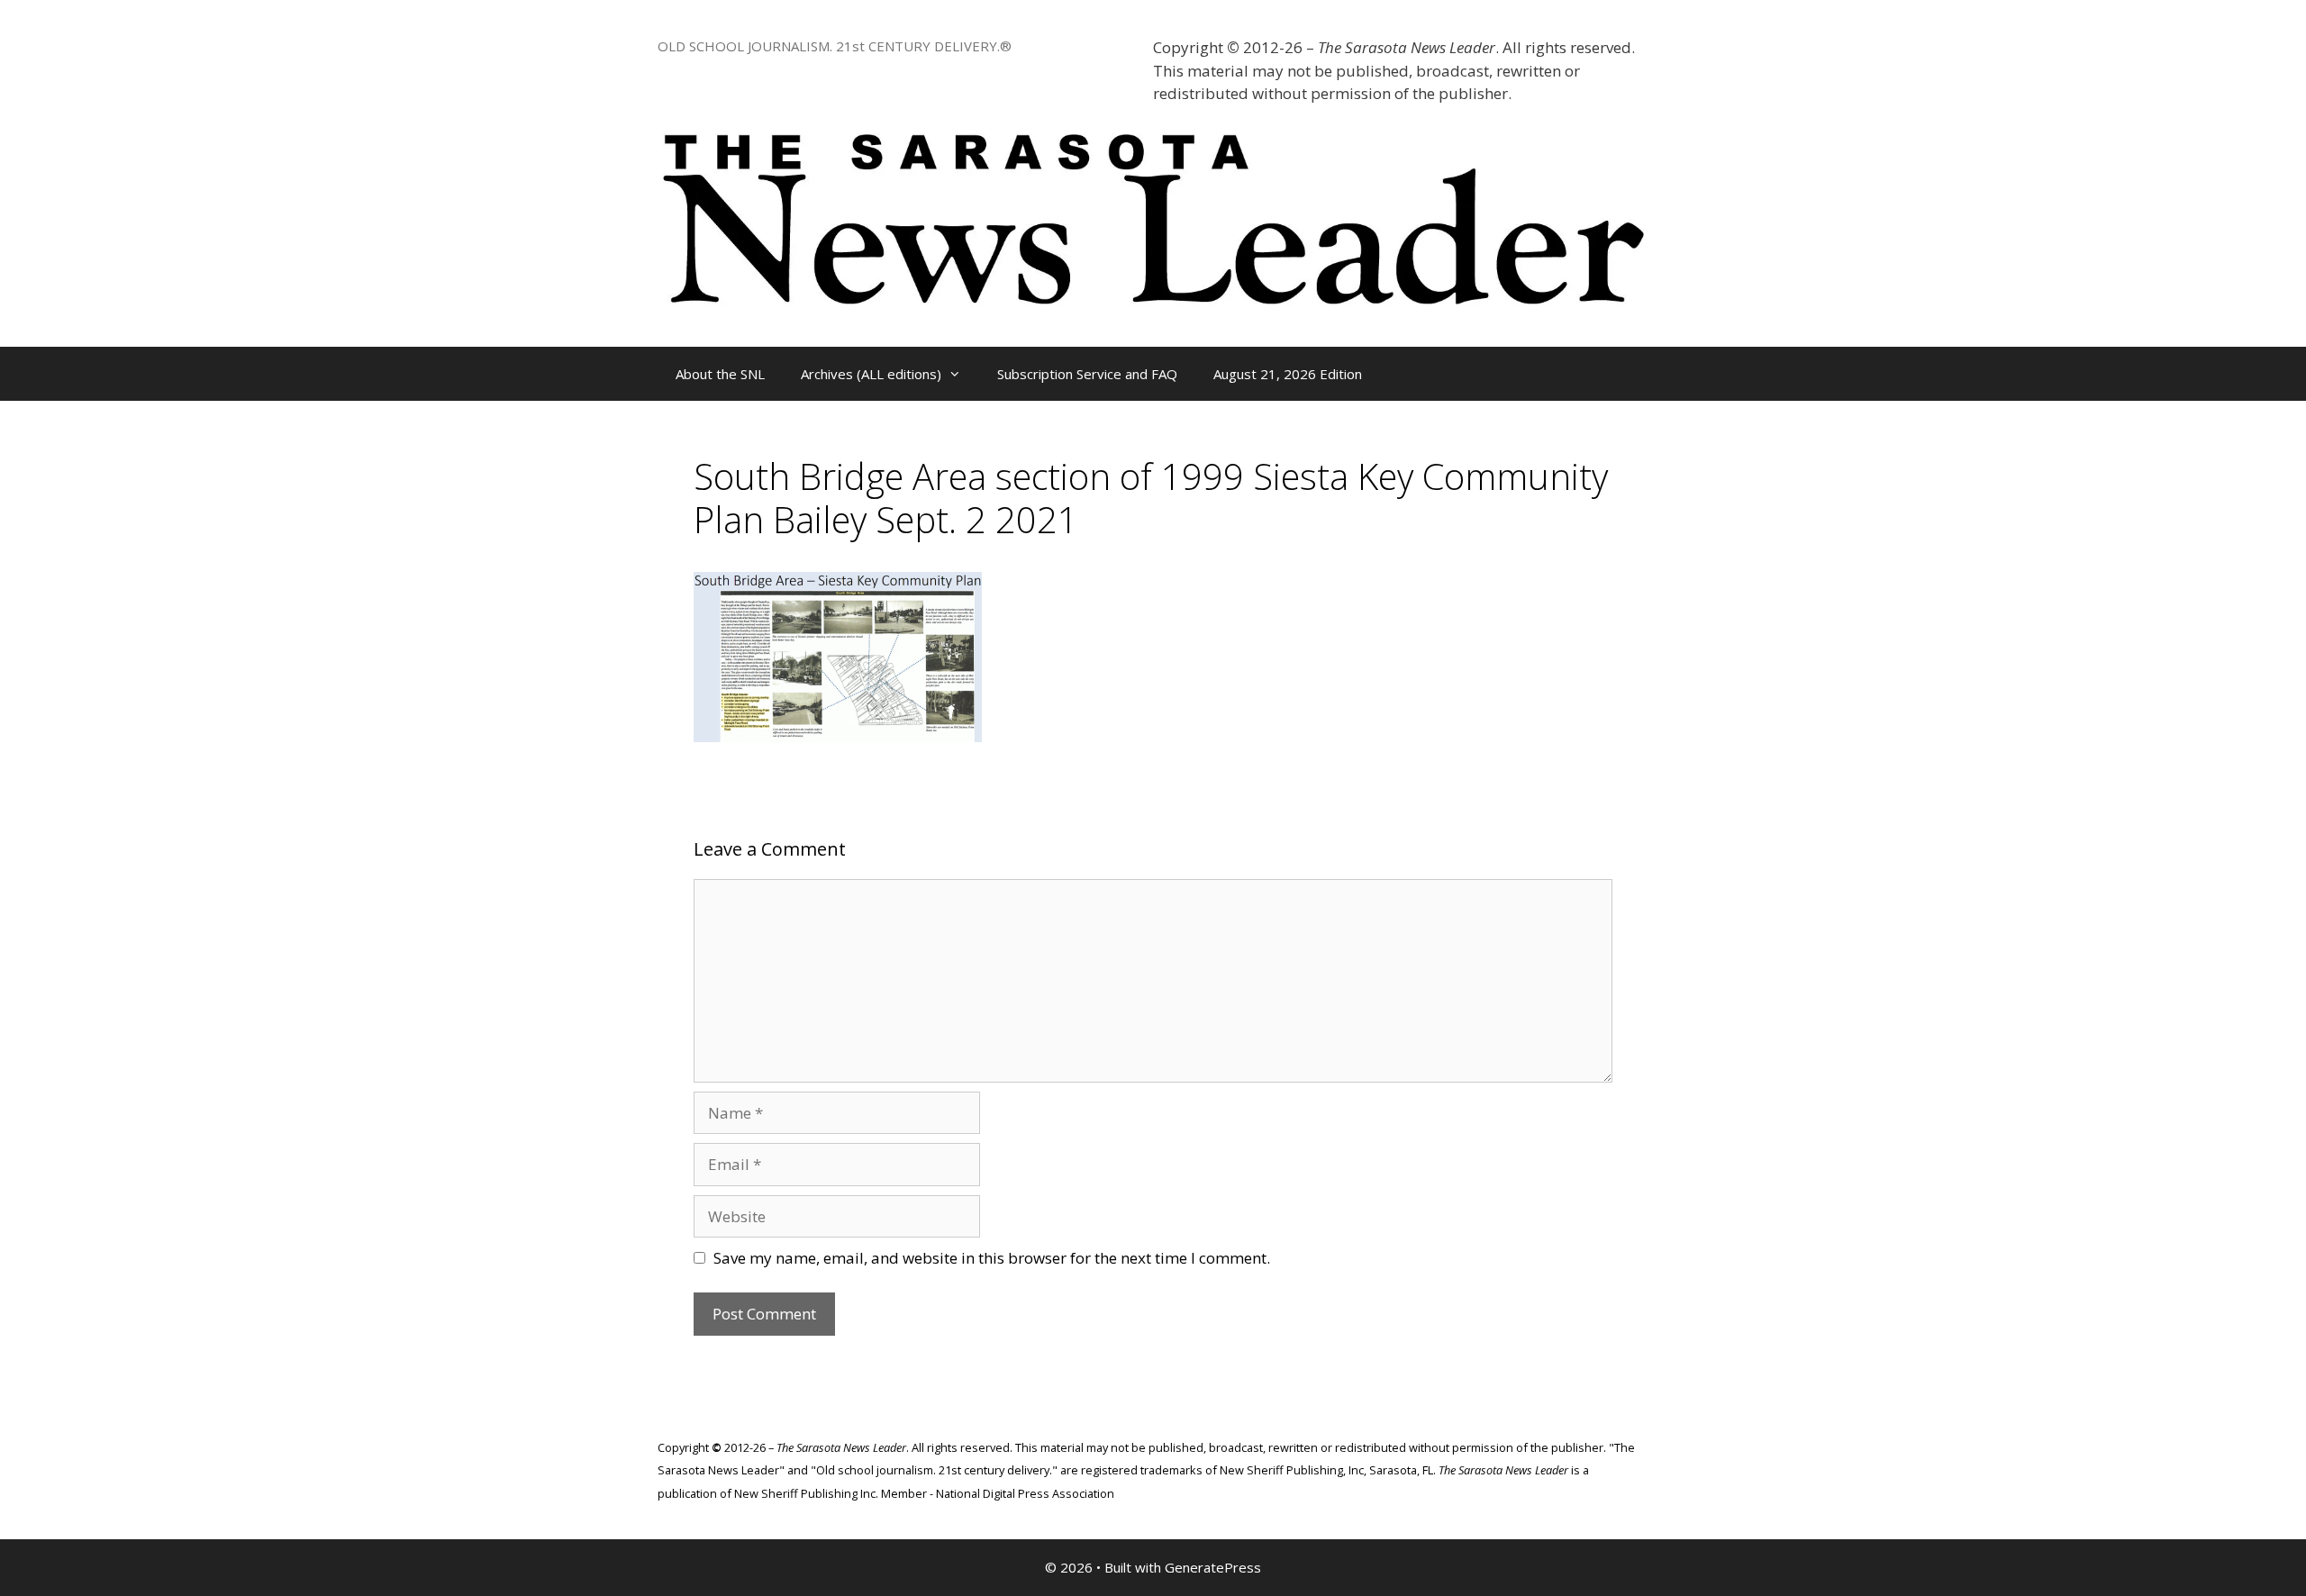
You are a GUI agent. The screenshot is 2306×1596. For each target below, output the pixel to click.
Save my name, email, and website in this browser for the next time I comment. (992, 1258)
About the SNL (720, 374)
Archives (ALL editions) (871, 374)
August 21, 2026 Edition (1288, 374)
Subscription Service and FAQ (1087, 374)
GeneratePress (1213, 1567)
